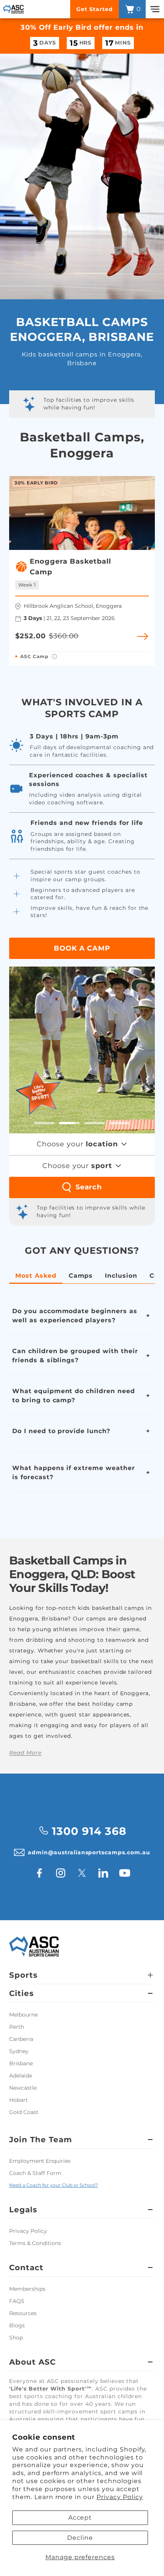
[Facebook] (39, 1873)
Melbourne (23, 2015)
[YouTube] (125, 1873)
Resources (23, 2313)
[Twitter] (82, 1873)
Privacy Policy (120, 2497)
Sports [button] (23, 1975)
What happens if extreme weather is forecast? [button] (74, 1473)
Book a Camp (82, 948)
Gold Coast (24, 2112)
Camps (81, 1276)
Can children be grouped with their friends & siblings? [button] (75, 1356)
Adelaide (21, 2076)
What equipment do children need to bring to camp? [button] (74, 1396)
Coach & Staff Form (35, 2173)
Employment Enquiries (40, 2161)
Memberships (27, 2289)
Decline (80, 2538)
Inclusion (121, 1276)
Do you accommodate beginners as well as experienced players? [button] (75, 1316)
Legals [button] (23, 2210)
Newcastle (23, 2088)
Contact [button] (26, 2268)
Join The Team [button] (40, 2140)
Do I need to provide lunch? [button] (61, 1431)
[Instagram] (61, 1873)
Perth (17, 2027)
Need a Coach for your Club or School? (54, 2185)
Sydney (19, 2051)
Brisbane (21, 2063)
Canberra (21, 2039)
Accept (80, 2518)
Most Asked (36, 1276)
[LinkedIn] (103, 1873)
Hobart (18, 2100)
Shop (16, 2338)
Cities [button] (22, 1993)
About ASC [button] (32, 2362)
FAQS (17, 2301)
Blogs (17, 2325)
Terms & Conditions (35, 2243)
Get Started (95, 9)
